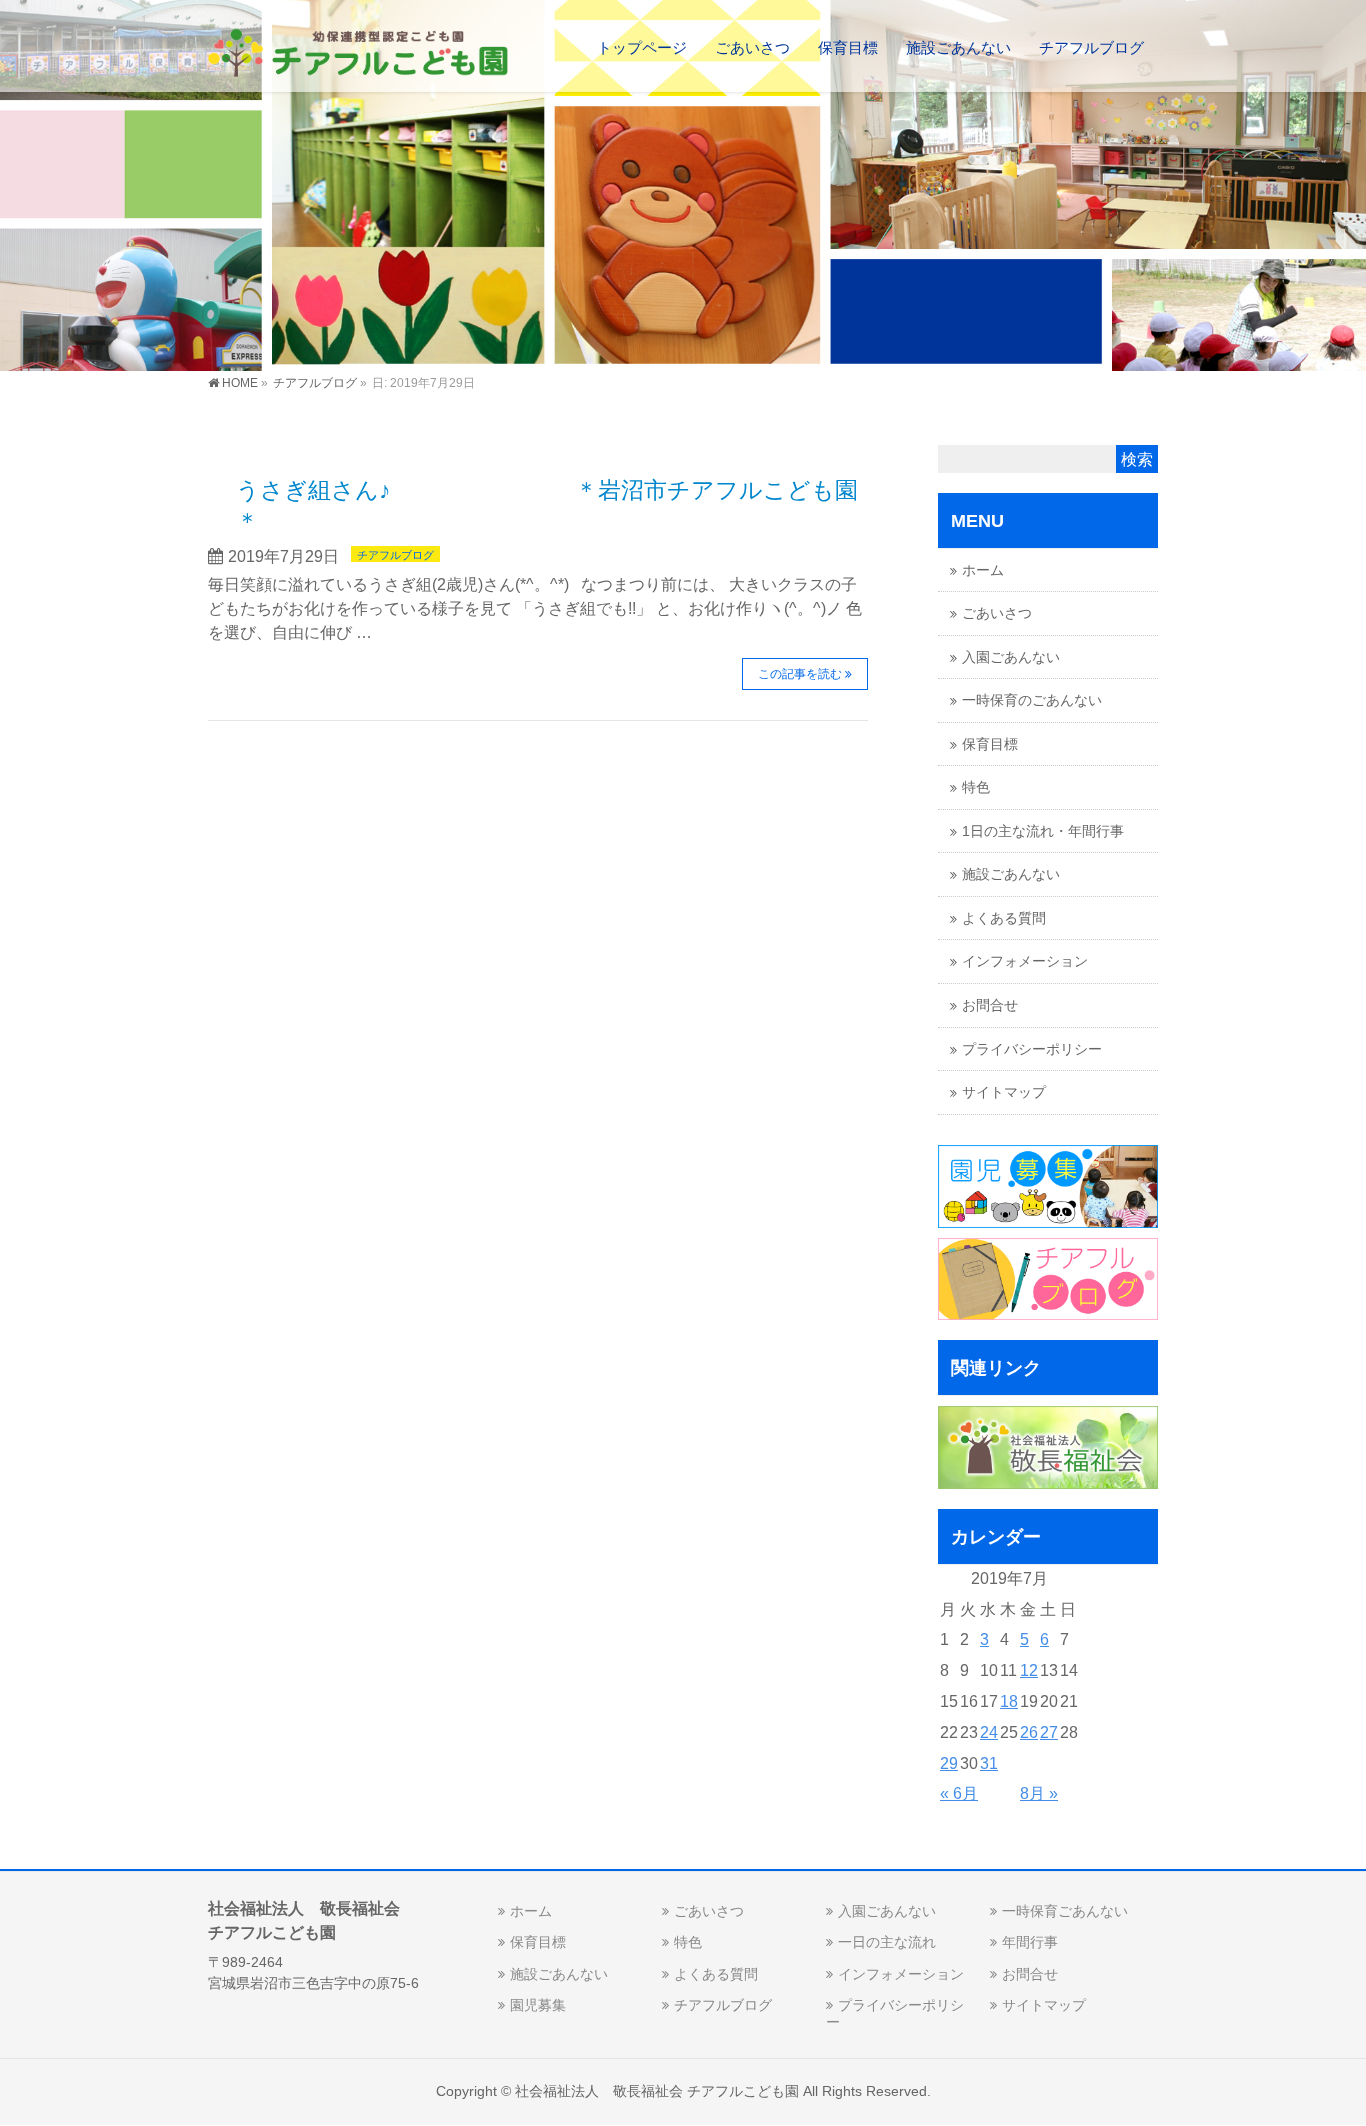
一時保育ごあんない (1065, 1911)
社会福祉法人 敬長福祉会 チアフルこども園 (657, 2091)
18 (1009, 1701)
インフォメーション (1025, 961)
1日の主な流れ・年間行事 (1043, 831)
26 (1029, 1732)
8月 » (1039, 1793)
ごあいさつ (997, 613)
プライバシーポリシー (1032, 1049)
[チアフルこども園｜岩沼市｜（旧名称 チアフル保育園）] (358, 55)
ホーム (983, 570)
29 (949, 1763)
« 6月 (959, 1793)
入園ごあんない (1011, 657)
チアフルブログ (395, 555)
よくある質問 (1004, 918)
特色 (976, 787)
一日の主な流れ (887, 1942)
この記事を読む (800, 674)
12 (1029, 1670)
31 (989, 1763)
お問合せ (990, 1005)
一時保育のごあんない (1032, 700)
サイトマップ (1004, 1092)
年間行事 (1030, 1942)
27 (1049, 1732)
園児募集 (538, 2005)
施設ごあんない (1011, 874)
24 (989, 1732)
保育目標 (990, 744)
